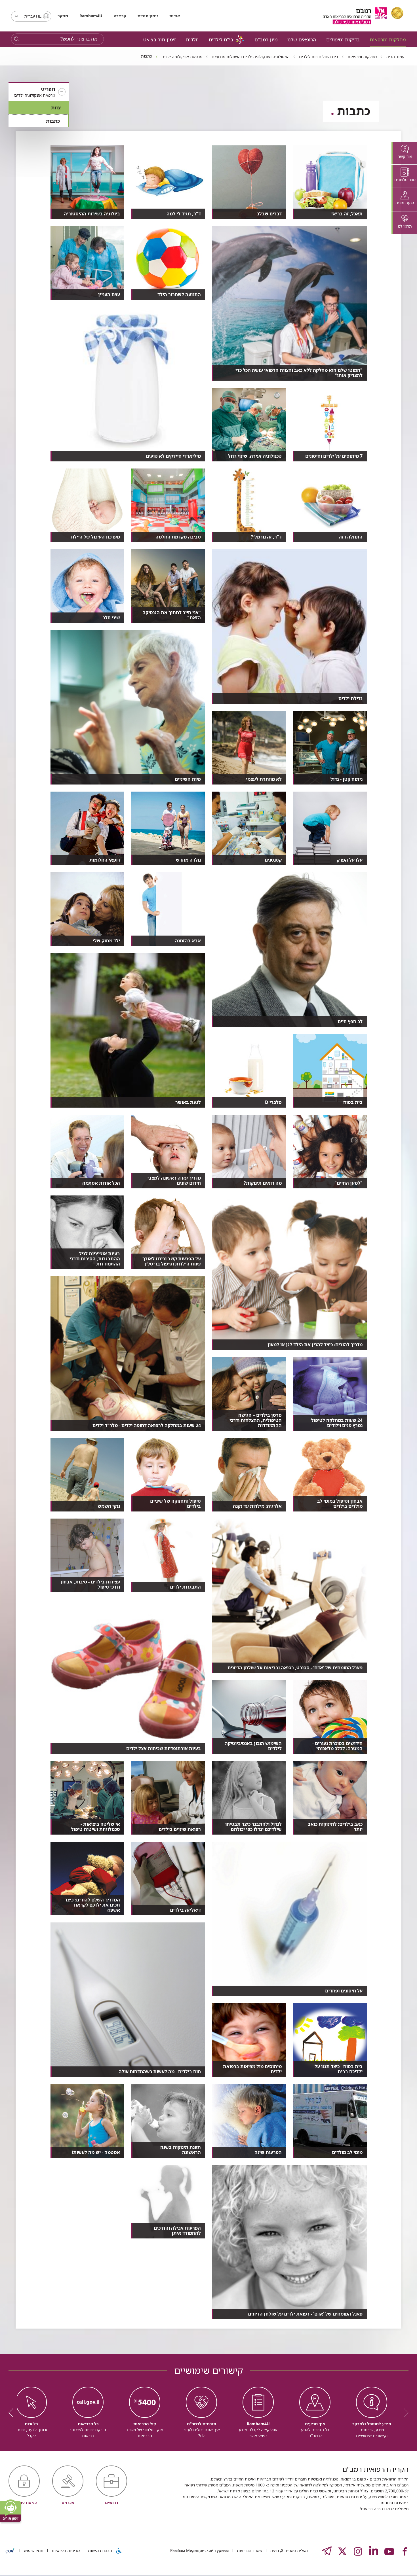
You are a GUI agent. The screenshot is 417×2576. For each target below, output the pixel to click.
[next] (13, 2413)
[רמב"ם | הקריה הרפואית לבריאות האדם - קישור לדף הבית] (363, 16)
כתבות (53, 121)
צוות (56, 108)
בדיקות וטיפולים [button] (343, 39)
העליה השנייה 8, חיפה (288, 2550)
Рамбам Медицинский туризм (199, 2550)
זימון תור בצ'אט (160, 39)
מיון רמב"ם (266, 39)
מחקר (63, 16)
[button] (39, 92)
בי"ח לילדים (221, 39)
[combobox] (31, 16)
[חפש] (17, 39)
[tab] (404, 153)
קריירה (120, 16)
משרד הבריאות (249, 2550)
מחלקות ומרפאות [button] (388, 39)
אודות (175, 16)
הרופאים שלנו (302, 39)
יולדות (192, 39)
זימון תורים (148, 16)
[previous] (404, 2413)
